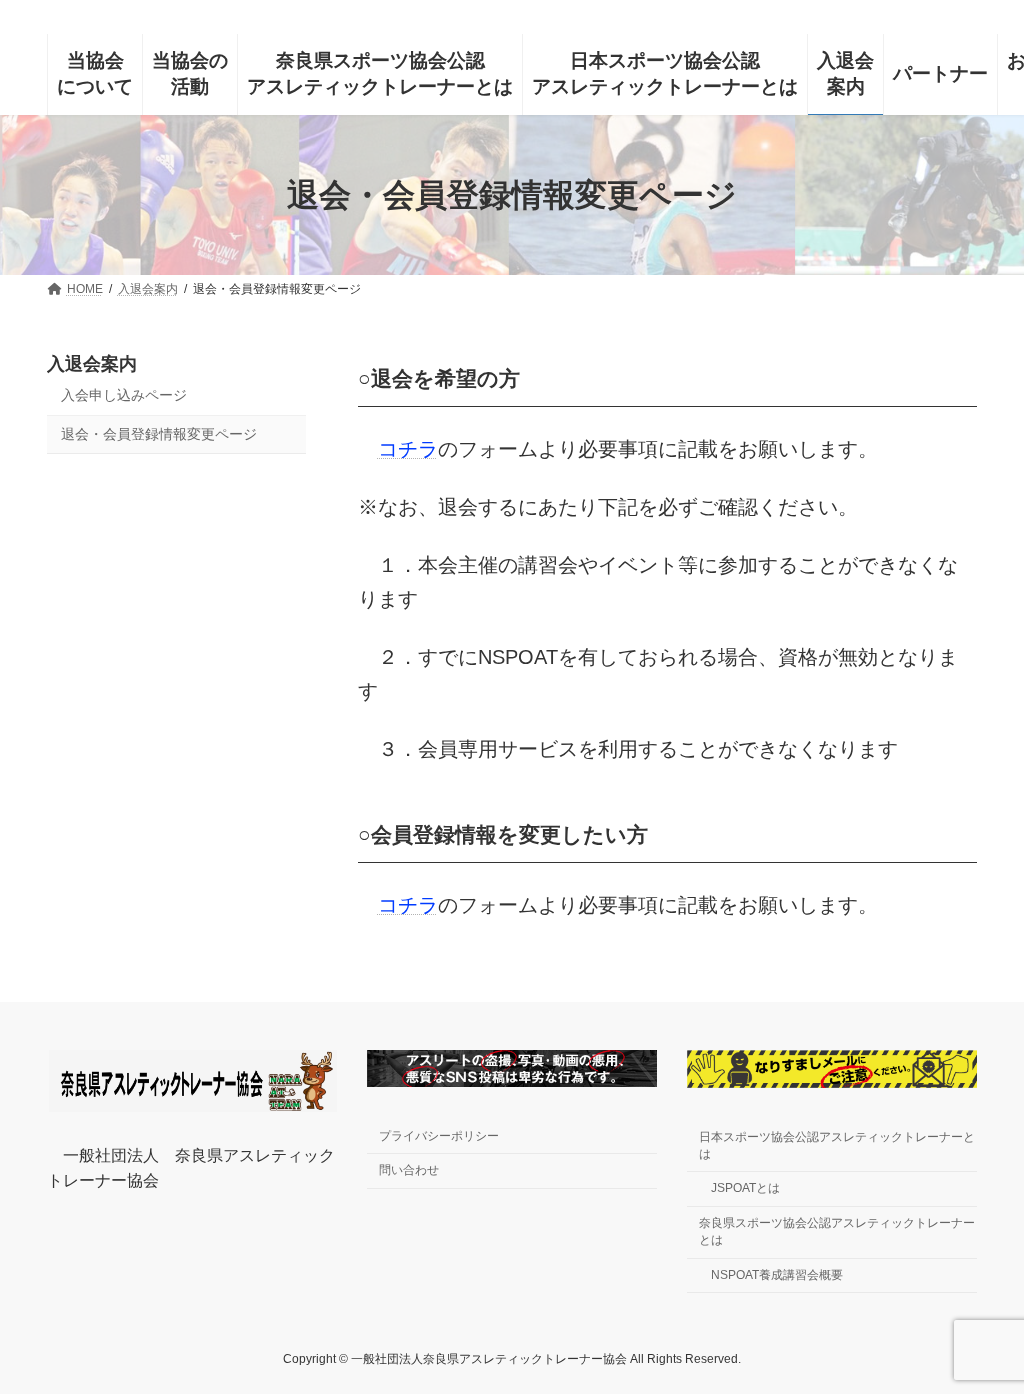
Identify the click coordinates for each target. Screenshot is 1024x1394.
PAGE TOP (989, 1271)
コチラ (408, 449)
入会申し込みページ (124, 395)
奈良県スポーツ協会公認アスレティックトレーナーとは (837, 1231)
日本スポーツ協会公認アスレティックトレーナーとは (837, 1145)
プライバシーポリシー (439, 1136)
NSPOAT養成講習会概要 (777, 1275)
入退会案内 (92, 364)
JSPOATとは (745, 1189)
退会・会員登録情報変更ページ (159, 434)
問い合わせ (409, 1171)
